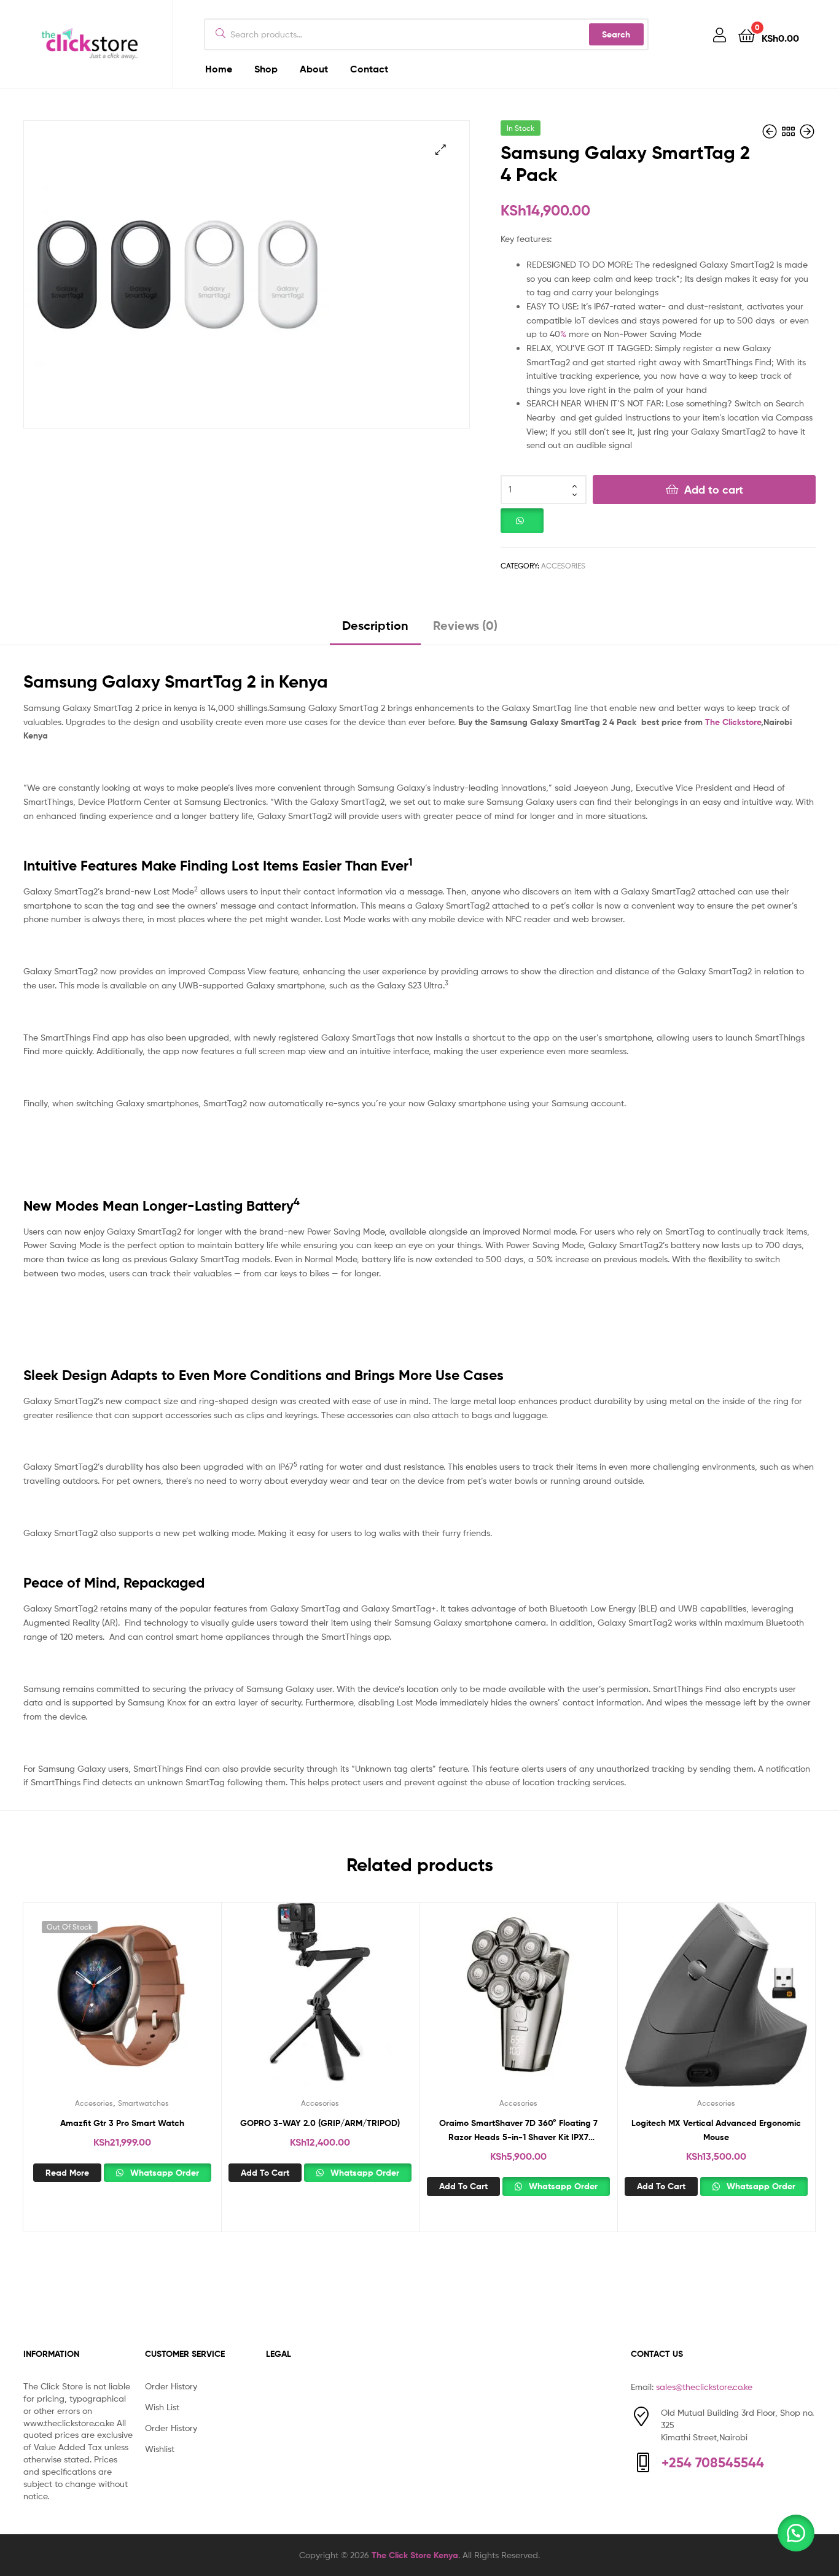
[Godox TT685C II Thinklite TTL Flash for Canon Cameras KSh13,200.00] (771, 132)
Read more (67, 2173)
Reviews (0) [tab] (465, 625)
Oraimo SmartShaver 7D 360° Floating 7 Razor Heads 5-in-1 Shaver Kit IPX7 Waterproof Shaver (518, 2131)
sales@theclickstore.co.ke (704, 2387)
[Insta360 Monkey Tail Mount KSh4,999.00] (807, 132)
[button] (441, 149)
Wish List (162, 2407)
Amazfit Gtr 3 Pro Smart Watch (122, 2123)
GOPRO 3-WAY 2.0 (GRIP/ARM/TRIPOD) (320, 2123)
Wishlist (160, 2449)
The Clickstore (733, 722)
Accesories (563, 566)
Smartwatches (143, 2103)
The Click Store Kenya (415, 2555)
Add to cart (714, 490)
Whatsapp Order (163, 2173)
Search (616, 34)
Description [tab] (375, 625)
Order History (171, 2386)
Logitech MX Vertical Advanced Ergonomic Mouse (716, 2130)
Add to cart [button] (265, 2173)
